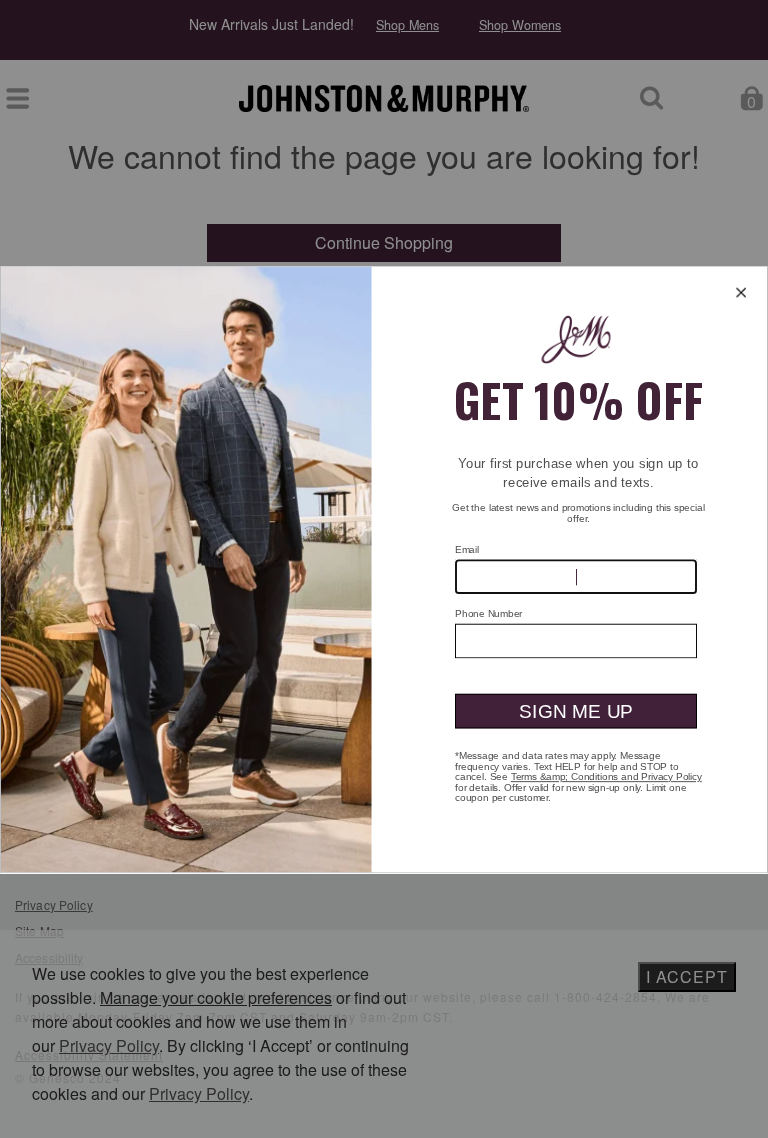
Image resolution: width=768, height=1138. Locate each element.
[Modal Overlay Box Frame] (384, 569)
